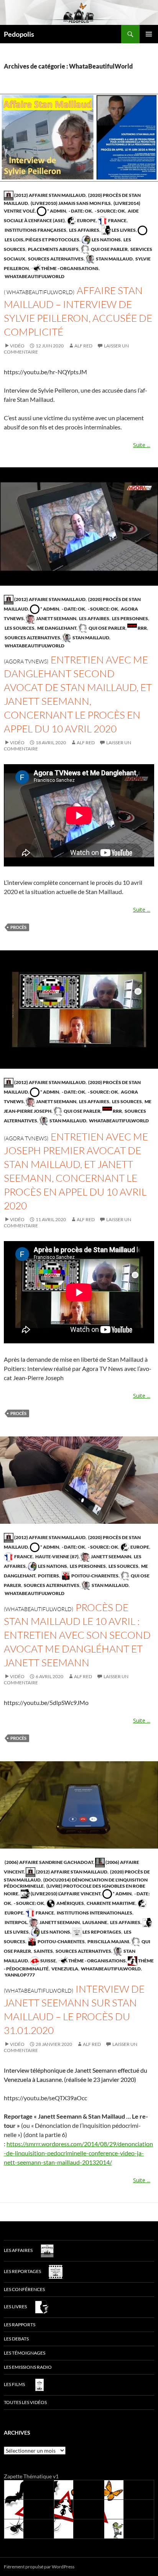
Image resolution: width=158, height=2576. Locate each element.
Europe (86, 220)
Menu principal (149, 34)
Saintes (43, 1951)
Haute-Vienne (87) (57, 1557)
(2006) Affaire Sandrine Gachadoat (49, 1862)
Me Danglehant (56, 628)
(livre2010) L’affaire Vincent (65, 1894)
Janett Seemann (56, 618)
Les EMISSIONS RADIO (28, 2367)
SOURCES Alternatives (55, 259)
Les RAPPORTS (20, 2325)
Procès (18, 927)
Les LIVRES (123, 230)
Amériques (70, 1903)
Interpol (16, 1922)
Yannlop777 (19, 1975)
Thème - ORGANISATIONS (69, 268)
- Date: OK (80, 211)
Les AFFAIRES (84, 230)
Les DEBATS (16, 2339)
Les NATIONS (106, 240)
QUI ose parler (109, 249)
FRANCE (117, 220)
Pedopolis (19, 34)
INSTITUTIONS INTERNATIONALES (94, 1913)
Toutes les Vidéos (25, 2402)
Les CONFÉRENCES (24, 2289)
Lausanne (95, 1922)
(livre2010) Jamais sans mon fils (70, 203)
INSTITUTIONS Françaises (35, 230)
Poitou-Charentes (95, 1576)
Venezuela (64, 1969)
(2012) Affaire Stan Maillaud (49, 195)
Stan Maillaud (114, 259)
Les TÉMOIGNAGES (25, 2353)
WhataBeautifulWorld (34, 276)
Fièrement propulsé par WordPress (39, 2567)
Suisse (48, 1961)
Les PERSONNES (130, 618)
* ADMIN (56, 211)
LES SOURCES (19, 628)
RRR (142, 628)
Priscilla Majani (108, 1941)
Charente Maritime (111, 1903)
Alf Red (83, 346)
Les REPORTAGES (101, 1932)
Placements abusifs (53, 249)
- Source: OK (109, 211)
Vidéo (17, 346)
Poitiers (48, 1576)
